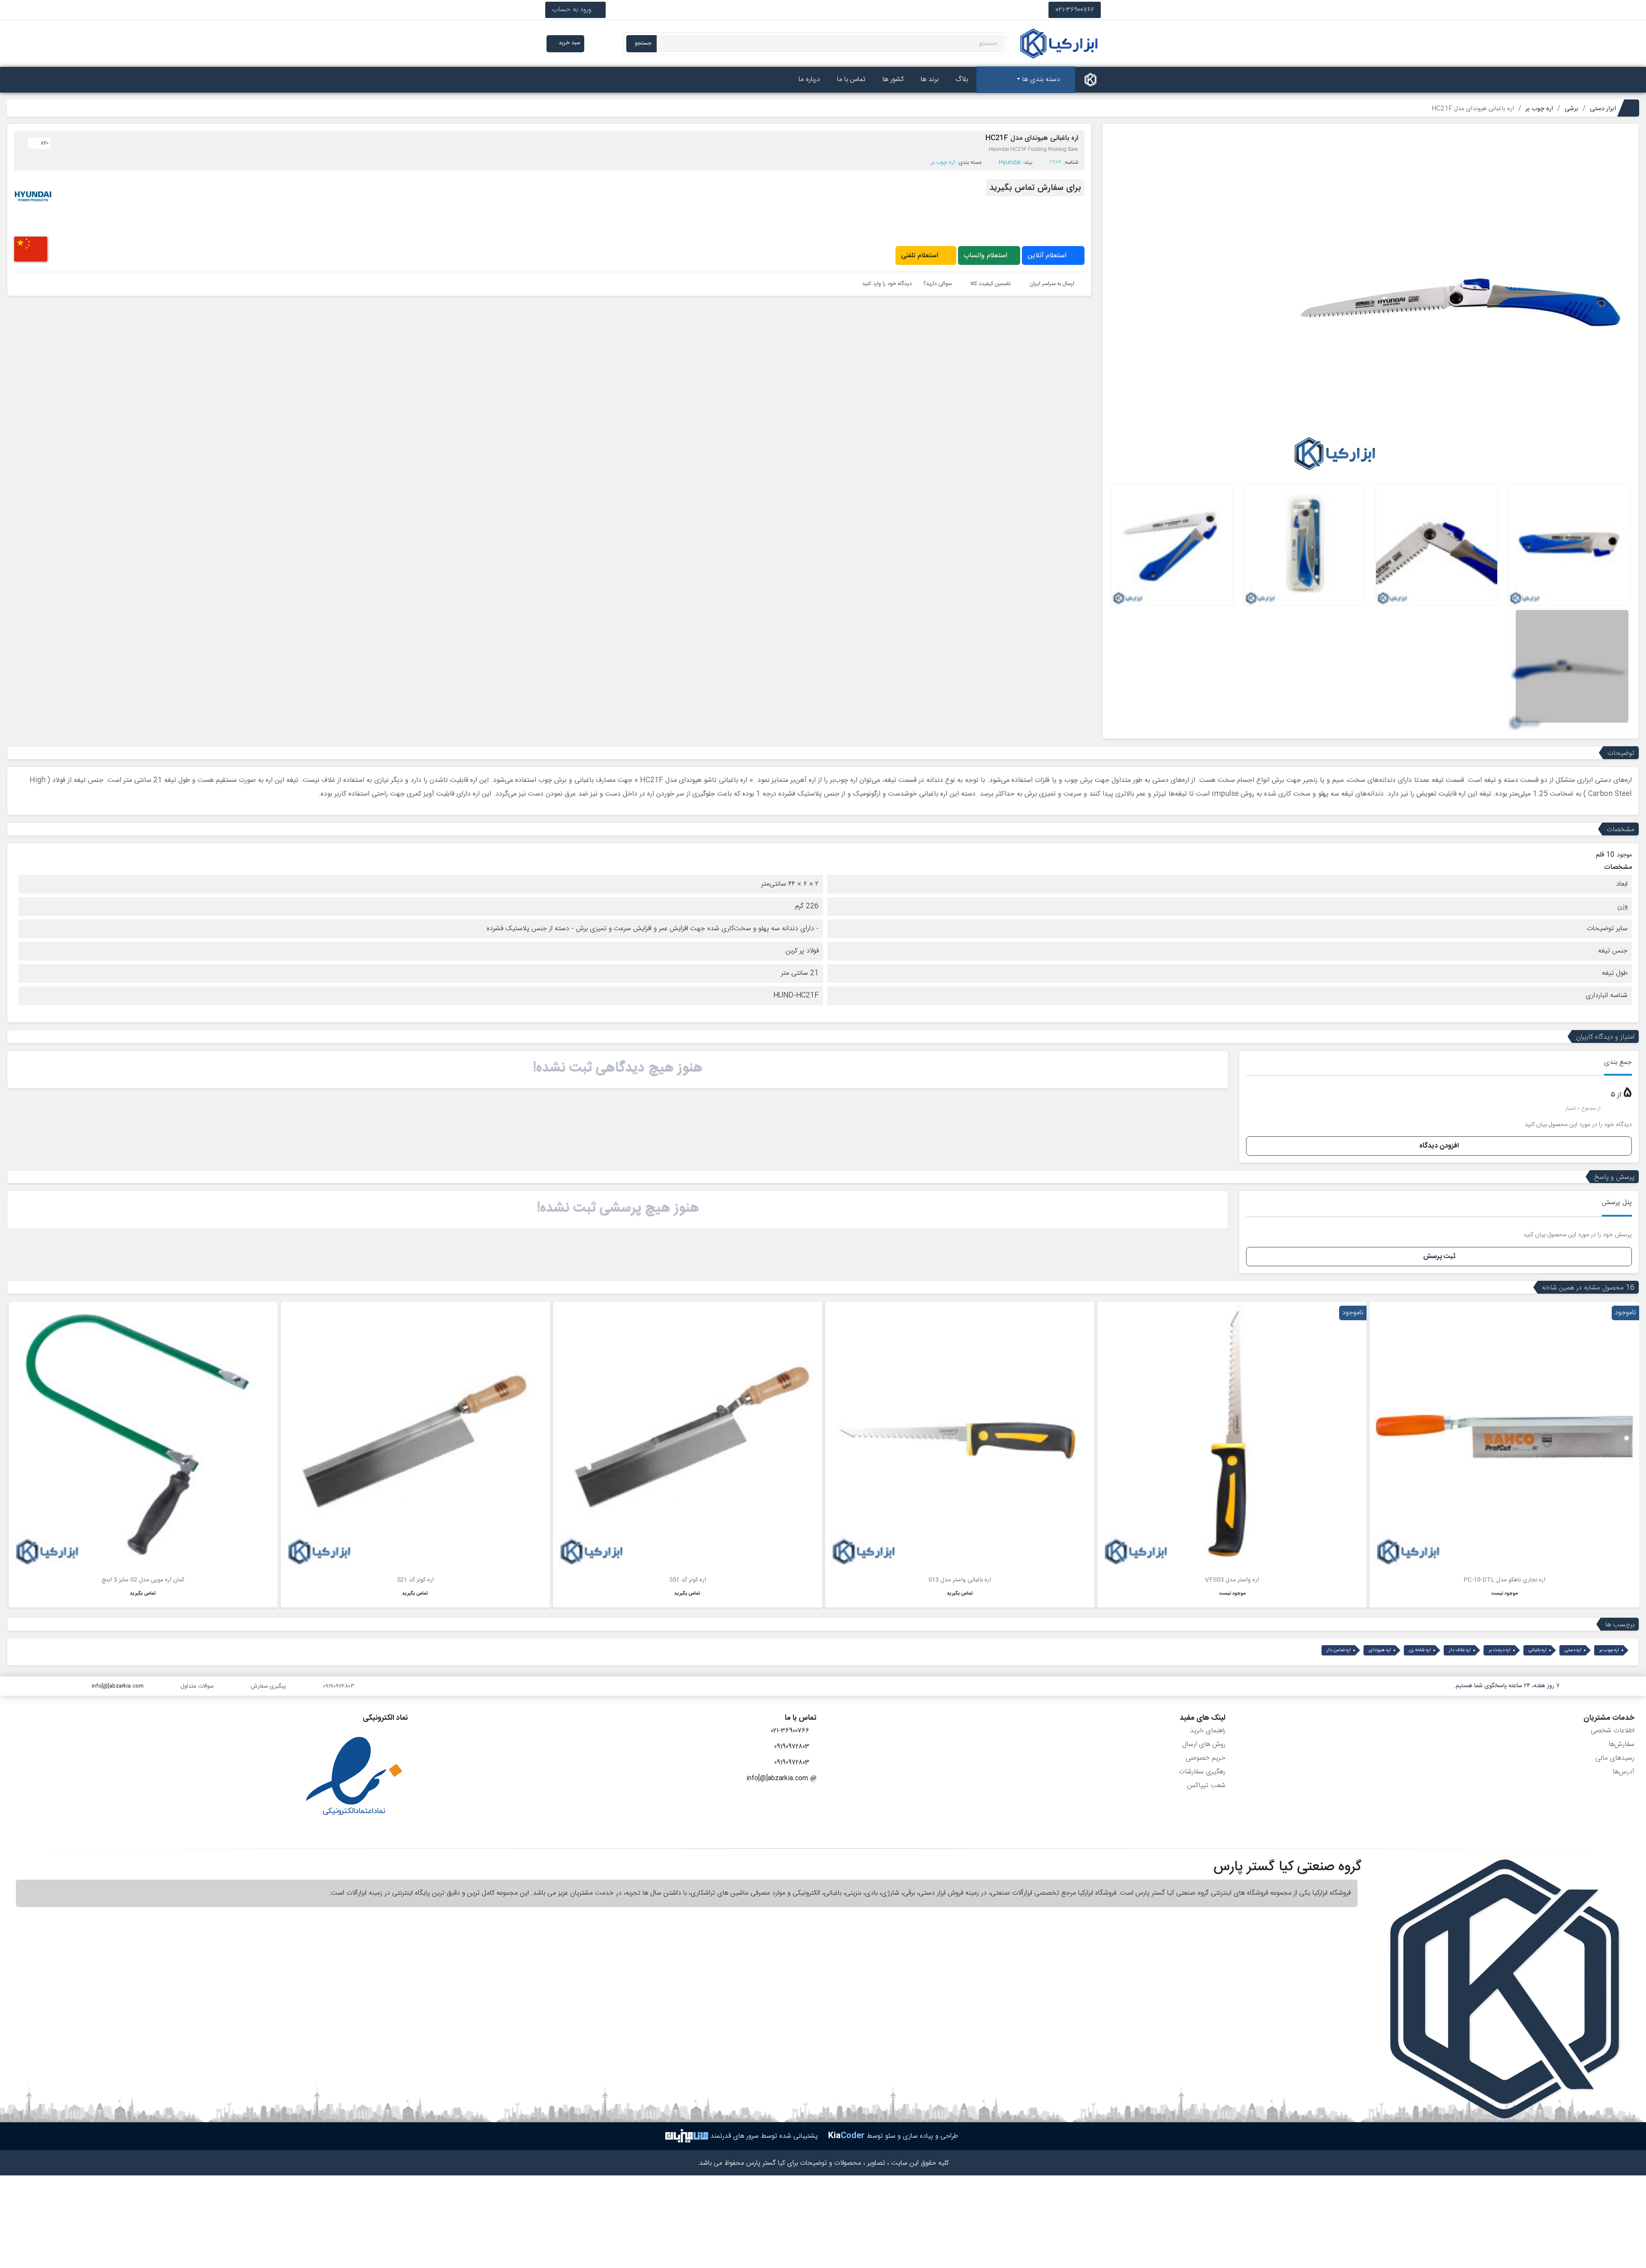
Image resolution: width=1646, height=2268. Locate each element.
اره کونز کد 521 (415, 1580)
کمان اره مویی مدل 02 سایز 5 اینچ (143, 1580)
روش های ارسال (1204, 1744)
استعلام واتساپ (987, 256)
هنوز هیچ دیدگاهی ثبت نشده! (618, 1068)
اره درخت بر (1500, 1650)
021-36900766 (1075, 10)
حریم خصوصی (1206, 1758)
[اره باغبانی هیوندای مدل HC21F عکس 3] (1305, 545)
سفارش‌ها (1621, 1744)
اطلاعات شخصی (1613, 1731)
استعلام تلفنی (921, 256)
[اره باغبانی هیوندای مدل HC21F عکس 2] (1437, 545)
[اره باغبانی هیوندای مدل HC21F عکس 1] (1569, 545)
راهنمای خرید (1208, 1731)
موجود (1624, 855)
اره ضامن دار (1339, 1650)
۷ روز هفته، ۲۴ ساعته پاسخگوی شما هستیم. (1507, 1686)
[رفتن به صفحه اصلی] (1090, 80)
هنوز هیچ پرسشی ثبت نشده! (618, 1208)
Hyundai (1010, 162)
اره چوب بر (943, 162)
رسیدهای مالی (1615, 1758)
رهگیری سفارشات (1202, 1772)
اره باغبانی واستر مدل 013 (960, 1580)
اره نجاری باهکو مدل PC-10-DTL (1504, 1580)
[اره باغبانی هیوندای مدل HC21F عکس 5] (1569, 670)
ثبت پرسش (1439, 1257)
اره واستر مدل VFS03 (1232, 1580)
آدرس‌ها (1623, 1772)
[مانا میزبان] (687, 2136)
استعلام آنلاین (1048, 256)
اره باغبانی (1538, 1650)
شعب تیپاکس (1206, 1786)
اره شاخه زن (1420, 1650)
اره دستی (1573, 1650)
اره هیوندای (1380, 1650)
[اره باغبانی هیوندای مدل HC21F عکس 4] (1172, 545)
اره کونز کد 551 (688, 1580)
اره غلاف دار (1460, 1650)
